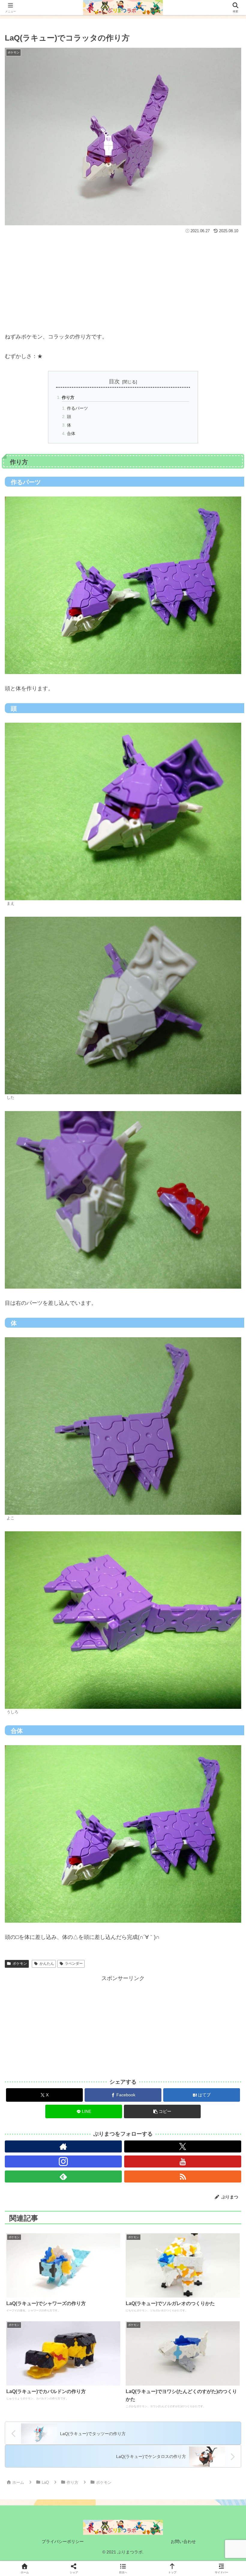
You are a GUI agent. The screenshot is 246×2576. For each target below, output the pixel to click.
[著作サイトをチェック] (63, 2146)
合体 (71, 433)
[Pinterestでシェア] (68, 1957)
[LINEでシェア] (205, 1940)
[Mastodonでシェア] (96, 1924)
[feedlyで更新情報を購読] (63, 2177)
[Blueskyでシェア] (150, 1924)
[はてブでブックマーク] (150, 1940)
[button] (162, 2111)
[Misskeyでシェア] (205, 1924)
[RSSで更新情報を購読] (183, 2177)
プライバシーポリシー (63, 2541)
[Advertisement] (123, 280)
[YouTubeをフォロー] (183, 2161)
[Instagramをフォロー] (63, 2161)
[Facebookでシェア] (41, 1940)
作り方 (68, 397)
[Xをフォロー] (183, 2146)
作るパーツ (77, 408)
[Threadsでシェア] (96, 1940)
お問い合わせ (183, 2541)
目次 (114, 381)
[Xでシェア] (41, 1924)
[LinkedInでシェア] (123, 1957)
